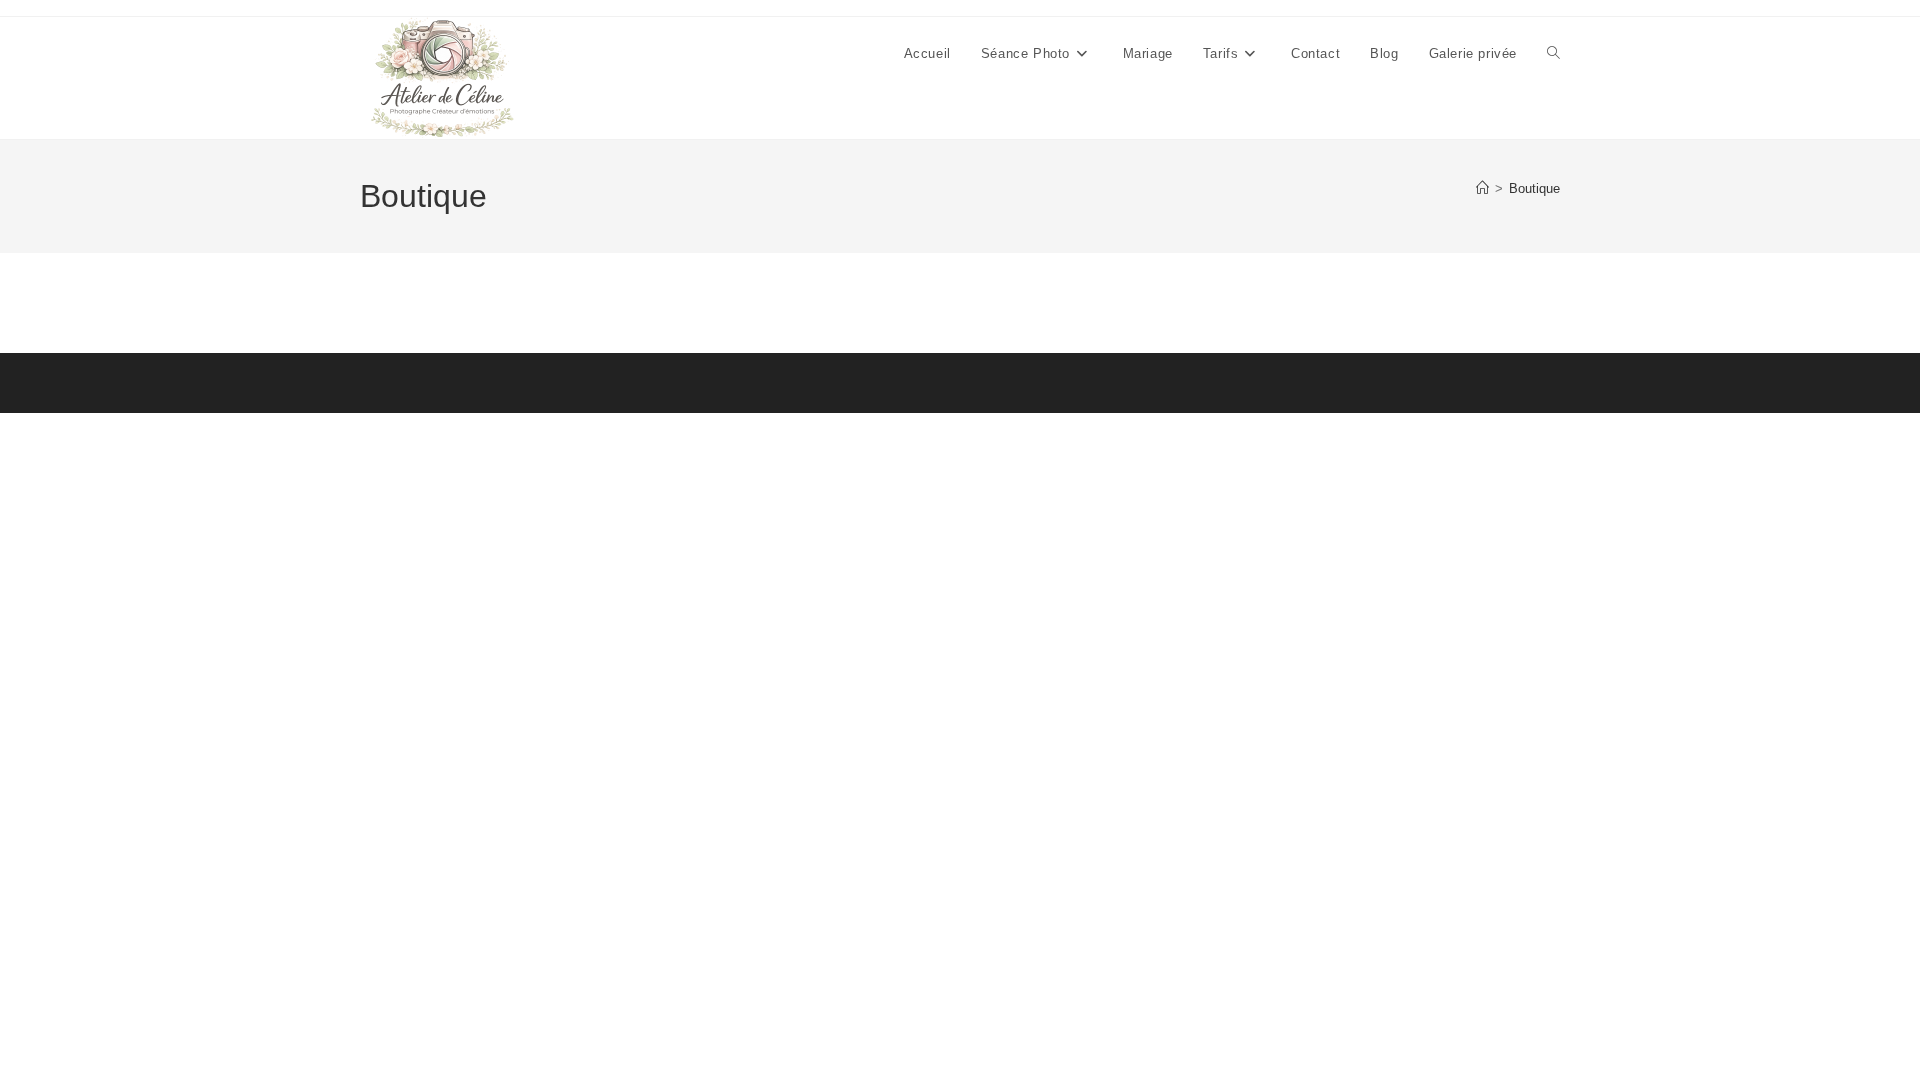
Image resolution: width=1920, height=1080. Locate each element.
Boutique (1534, 188)
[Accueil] (1482, 188)
